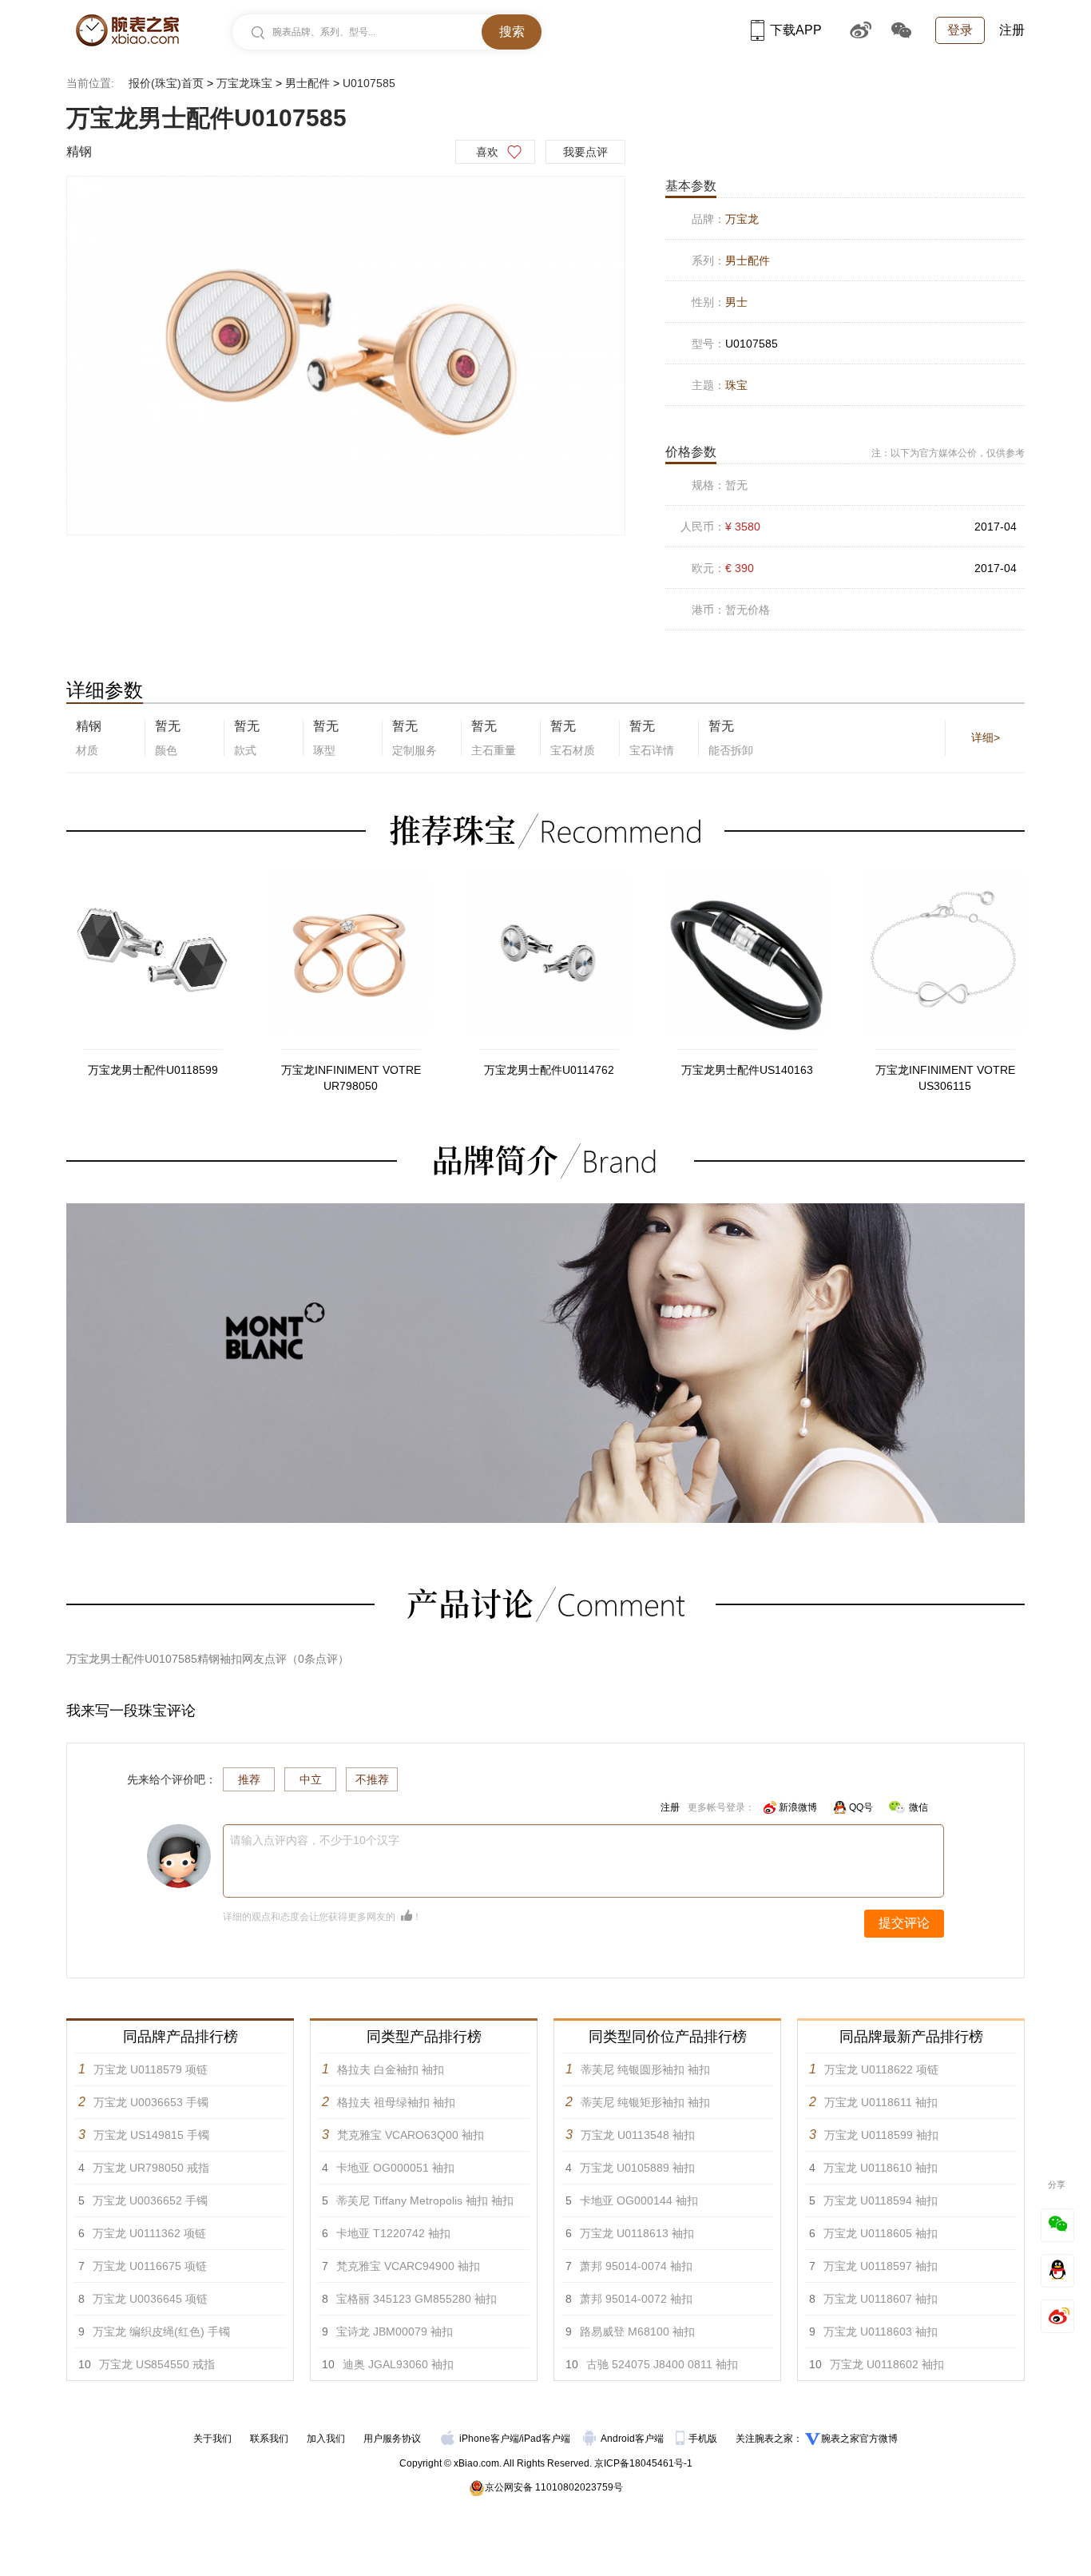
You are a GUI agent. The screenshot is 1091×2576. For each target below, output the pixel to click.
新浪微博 (798, 1807)
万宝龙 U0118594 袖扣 (881, 2200)
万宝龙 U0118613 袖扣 (637, 2233)
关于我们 (212, 2439)
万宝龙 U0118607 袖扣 (881, 2299)
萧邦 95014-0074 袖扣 (636, 2266)
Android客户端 (633, 2439)
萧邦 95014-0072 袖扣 (636, 2299)
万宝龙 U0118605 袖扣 (881, 2233)
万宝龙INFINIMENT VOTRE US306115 (945, 1078)
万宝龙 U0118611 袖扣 (881, 2102)
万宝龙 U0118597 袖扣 (881, 2266)
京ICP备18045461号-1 (643, 2463)
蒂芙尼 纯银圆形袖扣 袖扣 (645, 2069)
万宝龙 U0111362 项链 (149, 2233)
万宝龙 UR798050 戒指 (151, 2168)
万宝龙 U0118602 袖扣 (887, 2364)
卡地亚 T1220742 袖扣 (393, 2233)
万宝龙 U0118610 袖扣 (881, 2168)
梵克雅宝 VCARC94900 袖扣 (408, 2266)
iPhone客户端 (489, 2439)
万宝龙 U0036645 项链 (150, 2299)
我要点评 (585, 152)
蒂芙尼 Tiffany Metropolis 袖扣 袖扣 (425, 2200)
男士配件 (307, 83)
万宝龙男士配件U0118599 (153, 1070)
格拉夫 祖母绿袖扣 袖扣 (396, 2102)
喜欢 (487, 152)
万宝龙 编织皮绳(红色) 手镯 (161, 2332)
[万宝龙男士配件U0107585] (346, 356)
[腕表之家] (127, 30)
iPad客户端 (546, 2439)
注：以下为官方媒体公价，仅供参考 (948, 453)
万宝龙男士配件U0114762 (549, 1070)
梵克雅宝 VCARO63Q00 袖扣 (411, 2135)
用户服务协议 (392, 2439)
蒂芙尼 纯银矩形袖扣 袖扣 (645, 2102)
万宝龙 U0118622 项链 (881, 2069)
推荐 (249, 1779)
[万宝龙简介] (545, 1210)
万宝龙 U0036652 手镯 (150, 2200)
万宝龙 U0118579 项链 (151, 2069)
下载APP (796, 30)
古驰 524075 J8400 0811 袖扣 (662, 2364)
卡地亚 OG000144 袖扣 (639, 2200)
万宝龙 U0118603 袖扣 (881, 2332)
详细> (986, 737)
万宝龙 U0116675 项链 (150, 2266)
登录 (960, 30)
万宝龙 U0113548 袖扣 (638, 2135)
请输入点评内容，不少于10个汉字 (315, 1840)
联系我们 (269, 2439)
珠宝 (736, 385)
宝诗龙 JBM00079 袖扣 (395, 2332)
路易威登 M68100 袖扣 (637, 2332)
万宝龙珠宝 (244, 83)
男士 (736, 302)
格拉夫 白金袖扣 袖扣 (391, 2069)
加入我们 (326, 2439)
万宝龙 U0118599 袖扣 (881, 2135)
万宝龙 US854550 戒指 (157, 2364)
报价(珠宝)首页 (166, 83)
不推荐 (372, 1779)
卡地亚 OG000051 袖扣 (395, 2168)
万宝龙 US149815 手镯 (151, 2135)
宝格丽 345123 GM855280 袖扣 (417, 2299)
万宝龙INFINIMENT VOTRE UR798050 (351, 1078)
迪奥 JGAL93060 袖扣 (398, 2364)
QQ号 (861, 1807)
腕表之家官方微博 (859, 2439)
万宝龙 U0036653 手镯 (151, 2102)
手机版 (704, 2439)
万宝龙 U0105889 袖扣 (637, 2168)
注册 (1012, 30)
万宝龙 (742, 219)
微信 (918, 1807)
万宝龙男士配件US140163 (747, 1070)
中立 (311, 1779)
